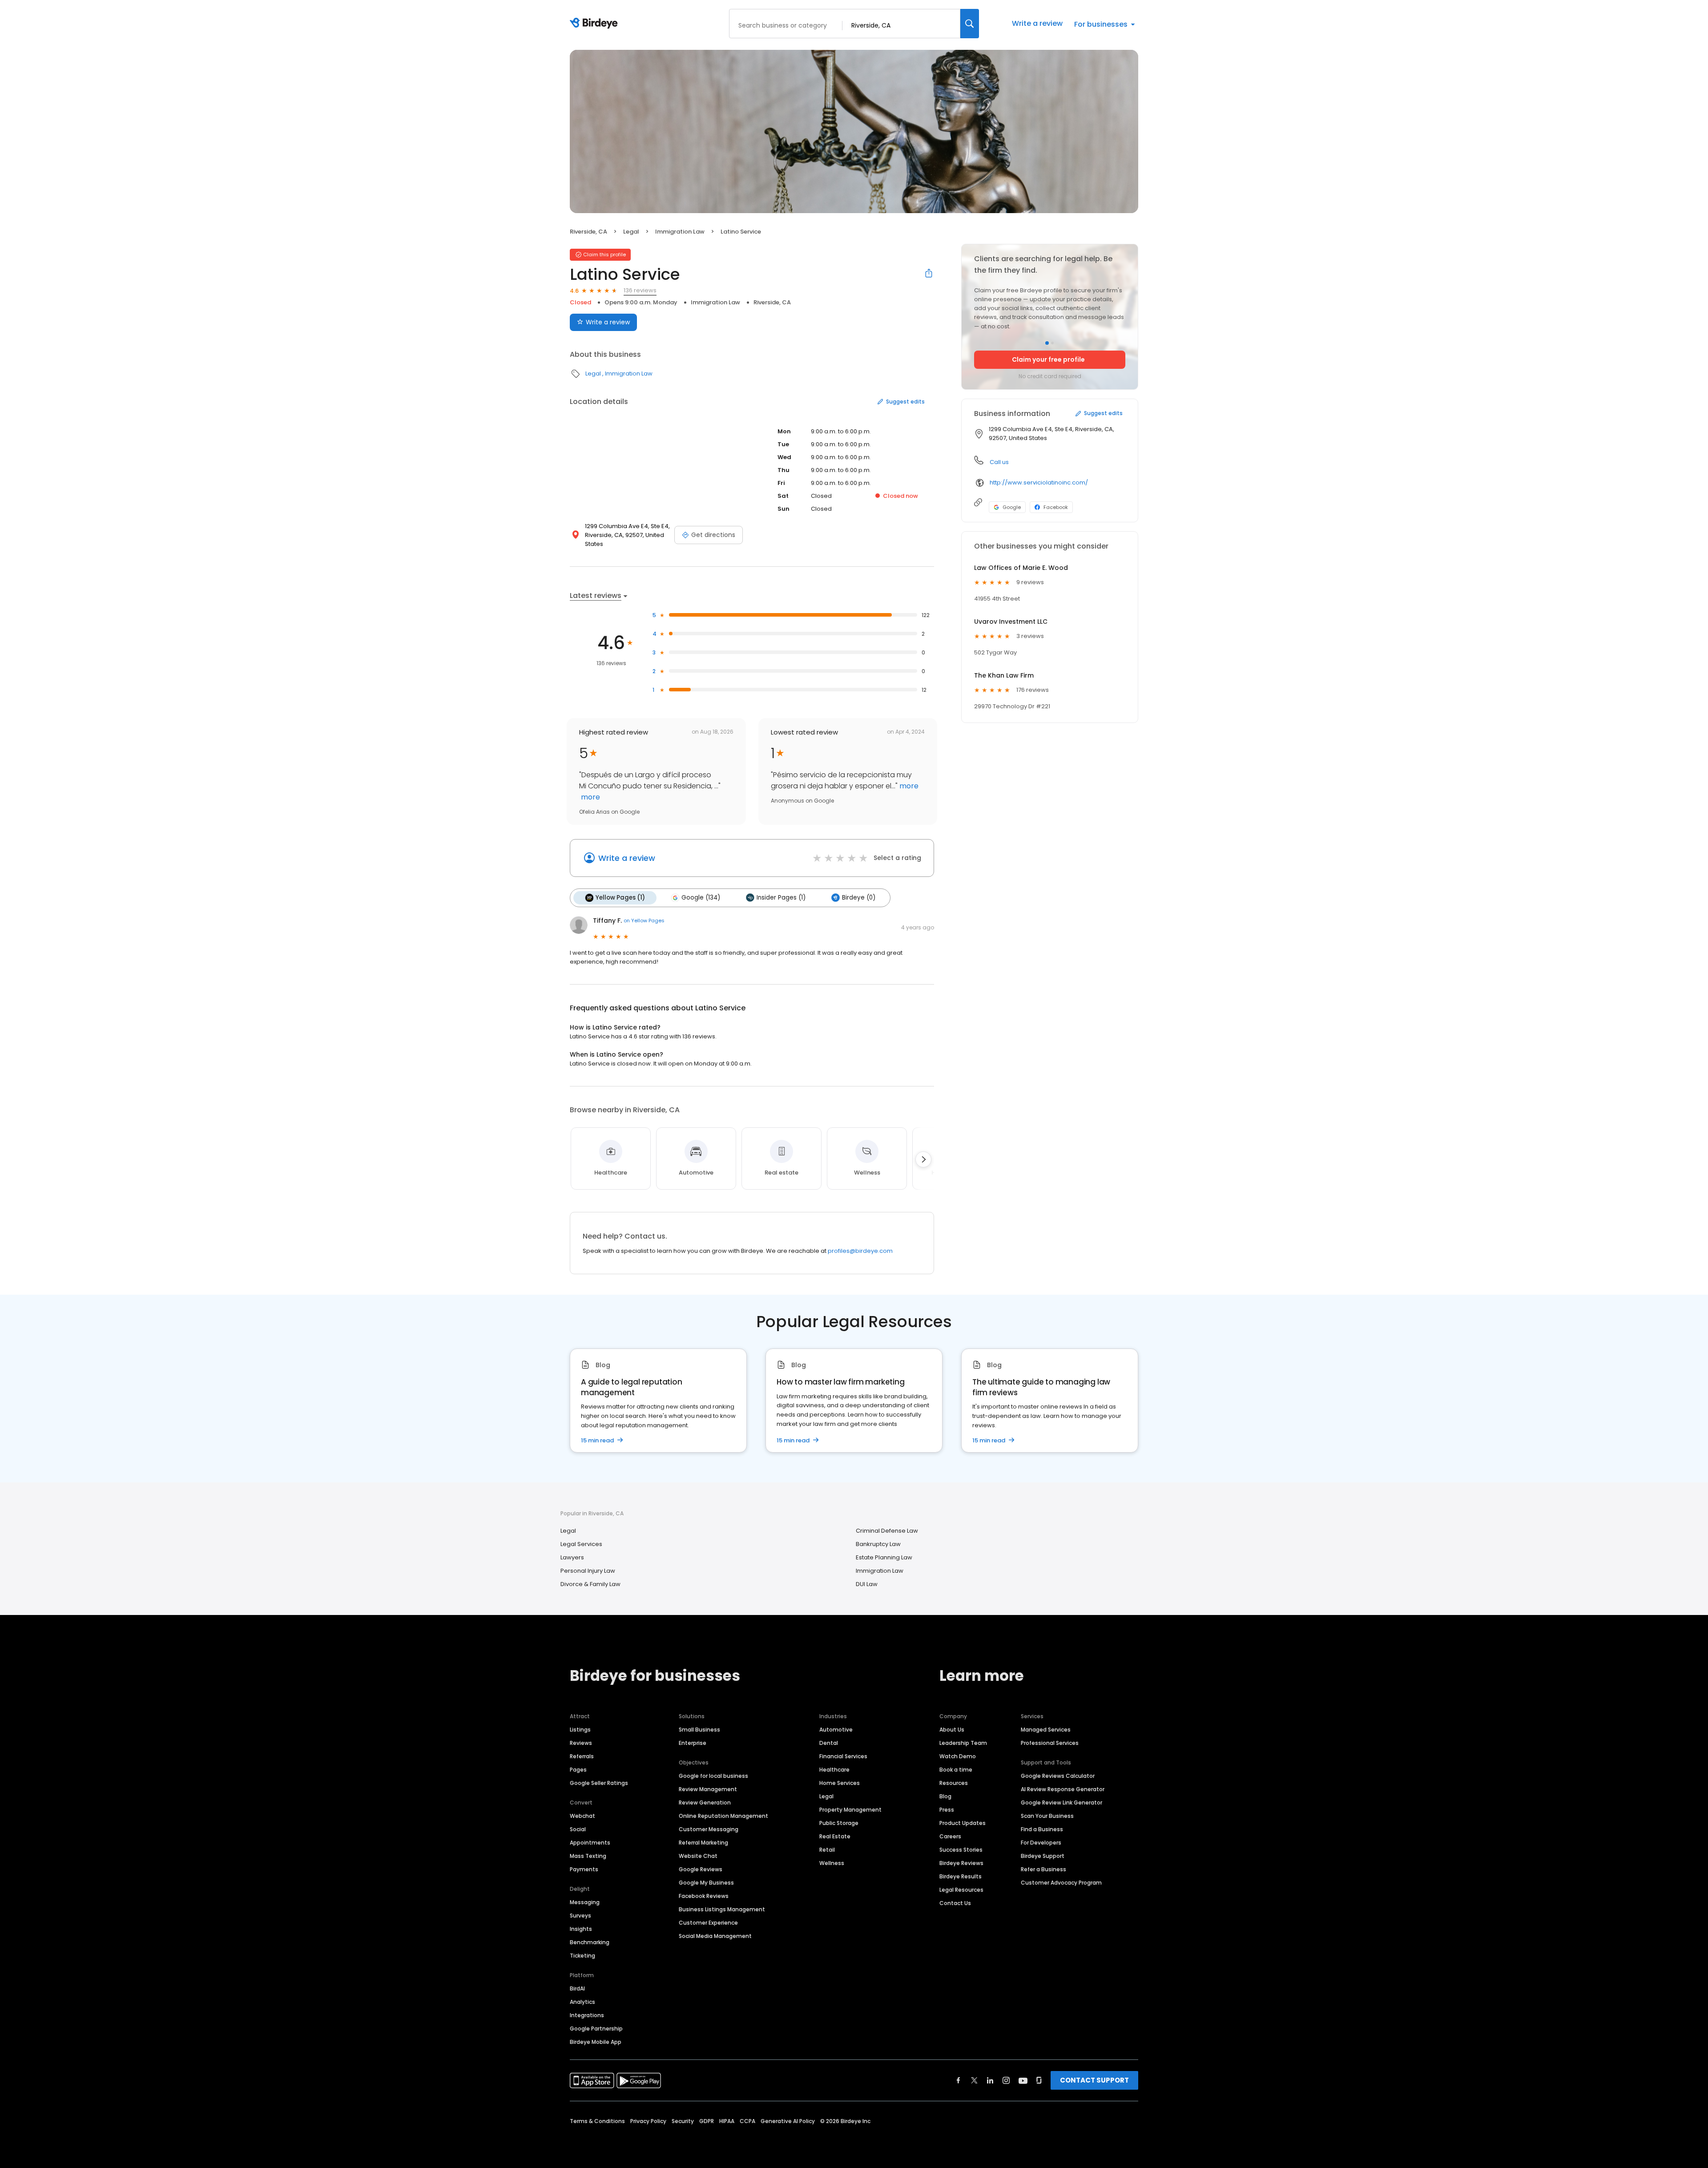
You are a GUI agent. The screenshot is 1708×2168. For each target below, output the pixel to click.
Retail (827, 1850)
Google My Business (706, 1883)
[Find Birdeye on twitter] (974, 2080)
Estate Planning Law (884, 1557)
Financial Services (843, 1756)
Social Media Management (715, 1936)
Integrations (587, 2015)
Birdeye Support (1043, 1856)
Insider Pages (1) (781, 898)
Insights (581, 1929)
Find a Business (1042, 1829)
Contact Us (955, 1903)
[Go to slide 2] (1052, 343)
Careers (950, 1836)
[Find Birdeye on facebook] (959, 2080)
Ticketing (582, 1956)
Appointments (590, 1843)
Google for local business (713, 1776)
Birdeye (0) (859, 898)
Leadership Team (963, 1743)
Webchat (582, 1816)
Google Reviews (701, 1869)
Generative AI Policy (788, 2121)
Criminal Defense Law (887, 1531)
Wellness (832, 1863)
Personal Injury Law (588, 1571)
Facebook (1056, 507)
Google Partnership (596, 2029)
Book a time (956, 1770)
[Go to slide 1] (1047, 343)
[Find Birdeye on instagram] (1006, 2080)
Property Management (850, 1810)
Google (1012, 507)
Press (947, 1810)
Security (683, 2121)
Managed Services (1046, 1730)
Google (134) (701, 898)
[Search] (970, 24)
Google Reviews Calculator (1058, 1776)
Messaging (585, 1902)
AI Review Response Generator (1063, 1789)
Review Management (708, 1789)
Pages (578, 1770)
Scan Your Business (1047, 1816)
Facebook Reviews (704, 1896)
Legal (631, 232)
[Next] (923, 1159)
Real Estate (835, 1836)
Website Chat (698, 1856)
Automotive (836, 1730)
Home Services (840, 1783)
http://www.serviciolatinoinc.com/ (1039, 482)
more (590, 797)
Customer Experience (708, 1923)
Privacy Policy (648, 2121)
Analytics (582, 2002)
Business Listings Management (722, 1909)
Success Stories (961, 1850)
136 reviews (640, 290)
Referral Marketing (703, 1843)
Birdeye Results (961, 1876)
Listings (580, 1730)
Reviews (581, 1743)
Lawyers (572, 1557)
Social (578, 1829)
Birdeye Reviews (961, 1863)
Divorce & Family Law (590, 1584)
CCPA (747, 2121)
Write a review (1037, 23)
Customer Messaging (709, 1829)
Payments (584, 1869)
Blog (945, 1796)
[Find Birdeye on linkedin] (990, 2080)
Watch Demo (958, 1756)
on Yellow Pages (644, 920)
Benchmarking (590, 1942)
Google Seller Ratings (599, 1783)
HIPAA (727, 2121)
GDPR (707, 2121)
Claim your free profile (1048, 359)
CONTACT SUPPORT (1094, 2080)
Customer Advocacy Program (1061, 1883)
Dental (829, 1743)
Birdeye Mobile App (596, 2042)
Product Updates (963, 1823)
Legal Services (581, 1544)
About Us (952, 1730)
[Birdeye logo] (595, 24)
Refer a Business (1043, 1869)
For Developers (1041, 1843)
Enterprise (693, 1743)
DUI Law (867, 1584)
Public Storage (839, 1823)
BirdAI (577, 1988)
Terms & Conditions (597, 2121)
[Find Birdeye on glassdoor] (1039, 2080)
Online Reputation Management (723, 1816)
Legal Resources (961, 1890)
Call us (999, 462)
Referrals (582, 1756)
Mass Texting (588, 1856)
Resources (954, 1783)
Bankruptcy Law (878, 1544)
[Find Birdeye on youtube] (1023, 2080)
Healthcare (834, 1770)
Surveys (580, 1916)
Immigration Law (680, 232)
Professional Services (1050, 1743)
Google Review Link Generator (1061, 1803)
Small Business (699, 1730)
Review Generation (705, 1803)
